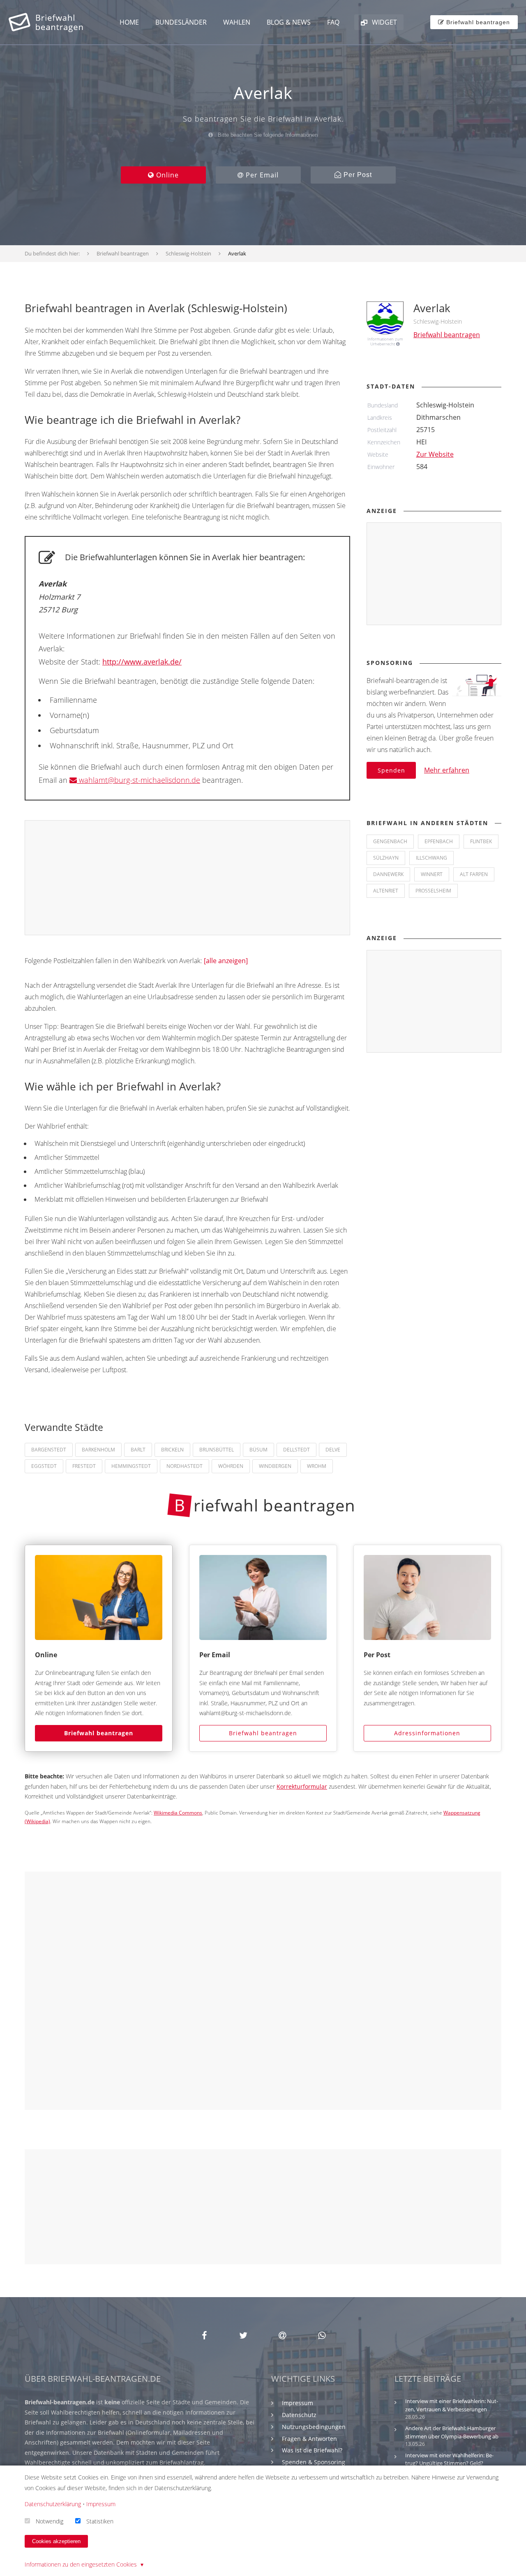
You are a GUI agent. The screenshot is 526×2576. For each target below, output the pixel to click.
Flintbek (481, 841)
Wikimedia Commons (178, 1813)
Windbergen (275, 1466)
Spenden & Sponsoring (314, 2462)
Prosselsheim (433, 891)
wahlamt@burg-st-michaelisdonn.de (138, 780)
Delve (333, 1450)
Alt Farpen (474, 874)
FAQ (333, 22)
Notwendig (50, 2521)
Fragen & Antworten (309, 2439)
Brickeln (172, 1450)
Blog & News (289, 22)
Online (166, 175)
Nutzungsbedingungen (314, 2427)
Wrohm (317, 1466)
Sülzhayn (386, 858)
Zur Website (435, 454)
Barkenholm (98, 1450)
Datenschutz (299, 2415)
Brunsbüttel (217, 1450)
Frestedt (84, 1466)
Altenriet (386, 891)
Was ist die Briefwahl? (312, 2450)
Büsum (258, 1450)
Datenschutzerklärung (53, 2504)
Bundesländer (181, 22)
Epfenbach (439, 841)
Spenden (391, 770)
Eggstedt (44, 1466)
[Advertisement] (188, 878)
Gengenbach (390, 841)
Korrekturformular (302, 1786)
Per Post (357, 175)
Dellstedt (296, 1450)
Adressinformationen (427, 1733)
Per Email (261, 175)
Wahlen (237, 22)
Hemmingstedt (131, 1466)
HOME (129, 22)
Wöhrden (231, 1466)
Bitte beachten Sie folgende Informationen (267, 135)
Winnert (432, 874)
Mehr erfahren (447, 770)
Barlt (138, 1450)
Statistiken (100, 2521)
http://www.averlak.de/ (142, 662)
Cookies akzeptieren (56, 2541)
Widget (384, 22)
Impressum (298, 2403)
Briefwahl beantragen (99, 1733)
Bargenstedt (49, 1450)
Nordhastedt (185, 1466)
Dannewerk (388, 874)
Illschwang (431, 858)
